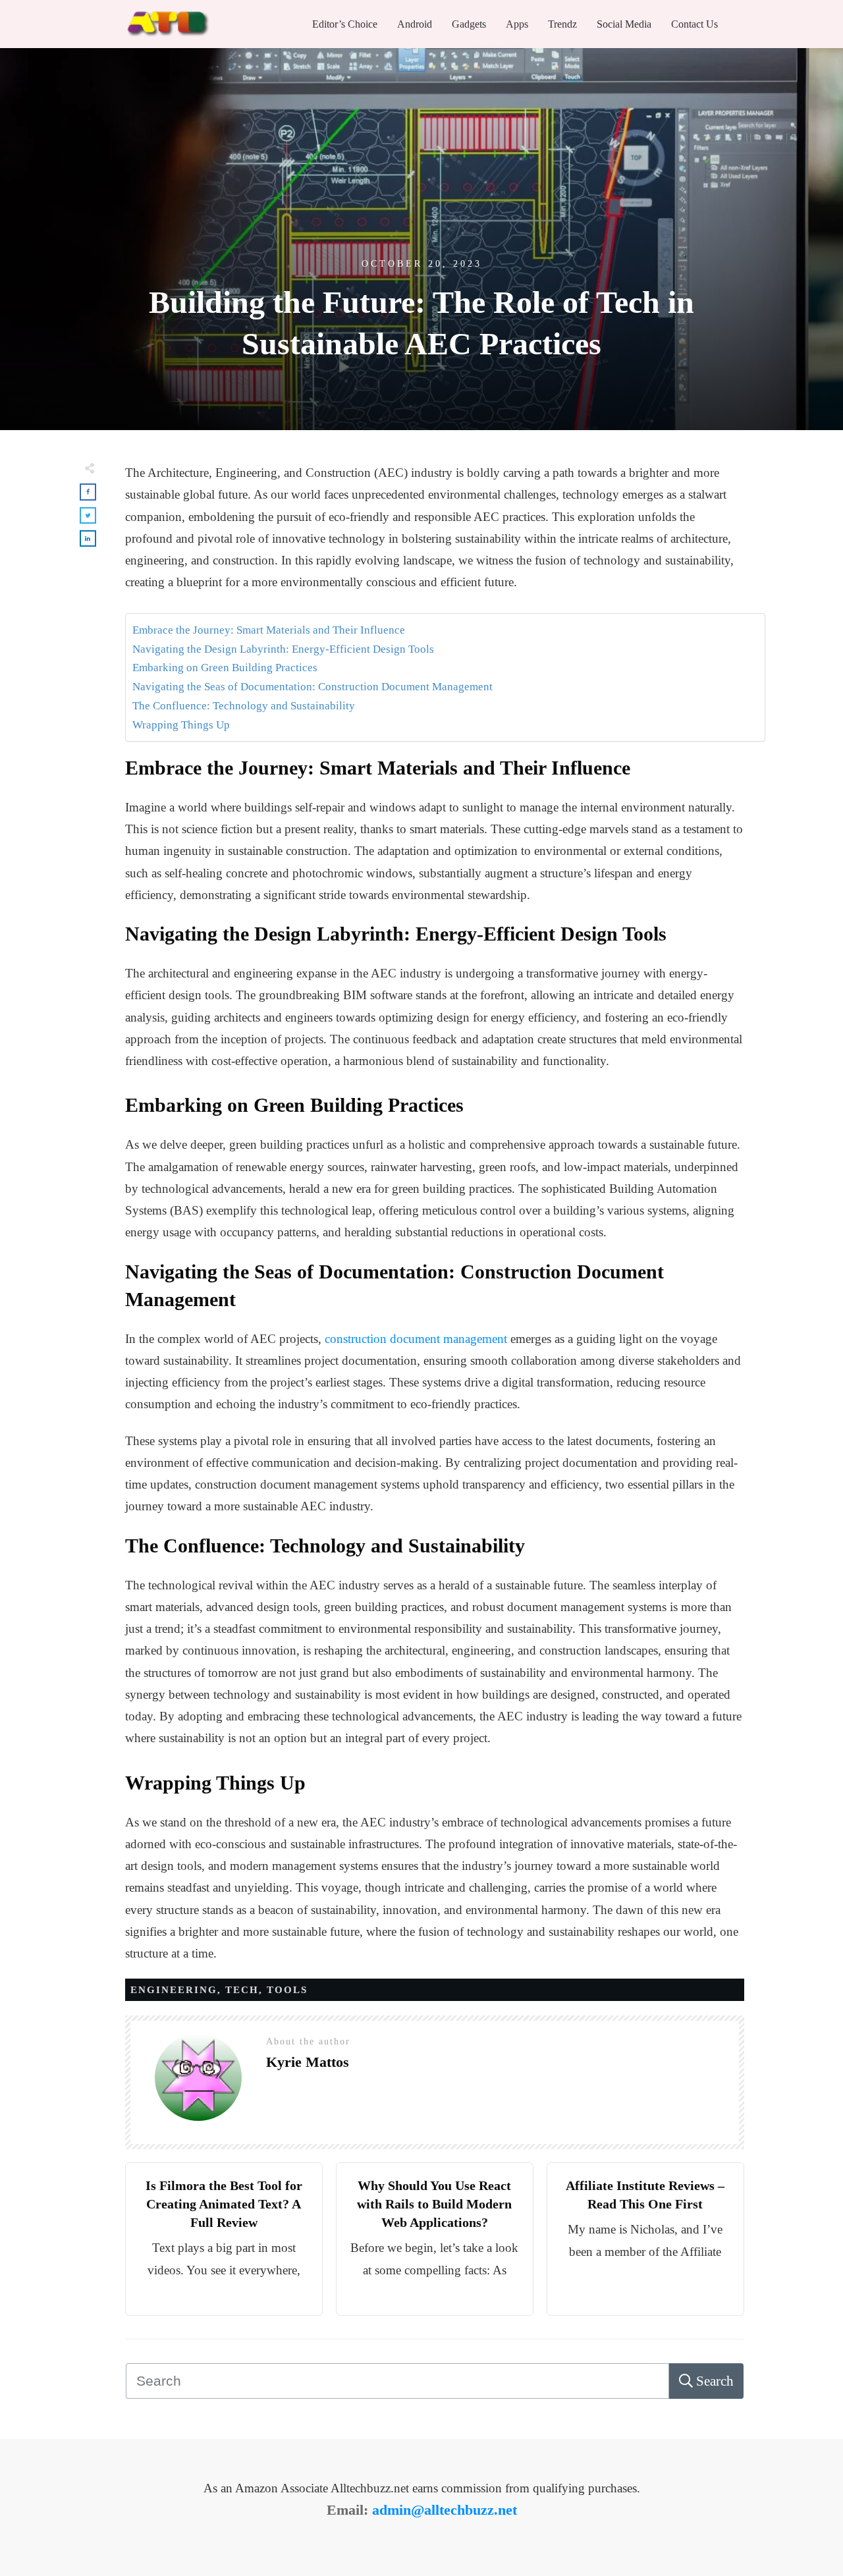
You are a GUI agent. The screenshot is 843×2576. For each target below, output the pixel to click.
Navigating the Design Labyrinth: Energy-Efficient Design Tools (283, 649)
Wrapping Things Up (181, 725)
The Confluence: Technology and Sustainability (244, 706)
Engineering (174, 1990)
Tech (242, 1990)
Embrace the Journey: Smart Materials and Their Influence (269, 630)
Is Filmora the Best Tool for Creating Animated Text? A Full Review (224, 2204)
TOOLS (287, 1990)
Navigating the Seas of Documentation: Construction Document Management (313, 687)
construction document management (416, 1339)
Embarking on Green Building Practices (225, 668)
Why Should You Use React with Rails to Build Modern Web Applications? (434, 2204)
